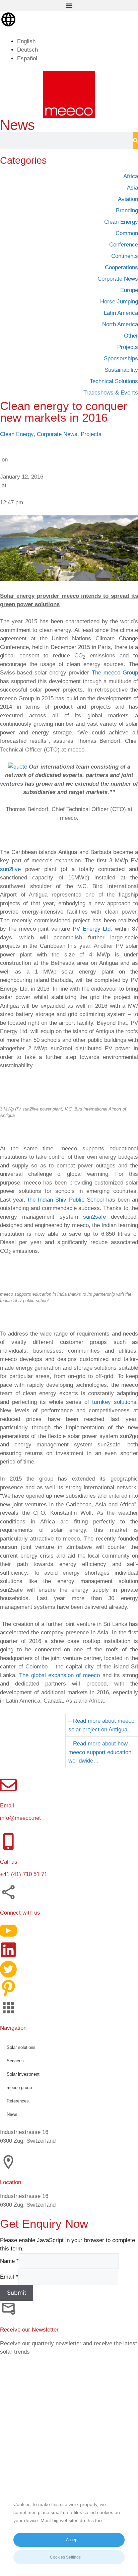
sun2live (10, 869)
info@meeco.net (20, 1818)
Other (131, 336)
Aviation (128, 199)
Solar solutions (21, 2047)
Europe (129, 290)
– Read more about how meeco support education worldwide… (100, 1752)
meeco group (19, 2088)
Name (9, 2261)
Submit (17, 2293)
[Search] (135, 141)
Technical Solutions (114, 381)
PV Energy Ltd (92, 929)
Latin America (121, 313)
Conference (124, 245)
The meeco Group (115, 673)
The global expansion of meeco (59, 1675)
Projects (91, 434)
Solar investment (23, 2074)
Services (15, 2061)
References (18, 2101)
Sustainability (121, 370)
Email (9, 2277)
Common (127, 233)
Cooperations (121, 267)
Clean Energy (17, 434)
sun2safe (94, 1217)
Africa (131, 176)
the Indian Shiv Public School (66, 1200)
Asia (132, 188)
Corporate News (57, 434)
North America (120, 324)
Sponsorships (121, 359)
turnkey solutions (114, 1402)
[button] (69, 6)
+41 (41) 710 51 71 (24, 1874)
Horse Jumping (119, 302)
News (12, 2114)
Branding (127, 210)
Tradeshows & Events (111, 393)
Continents (125, 256)
